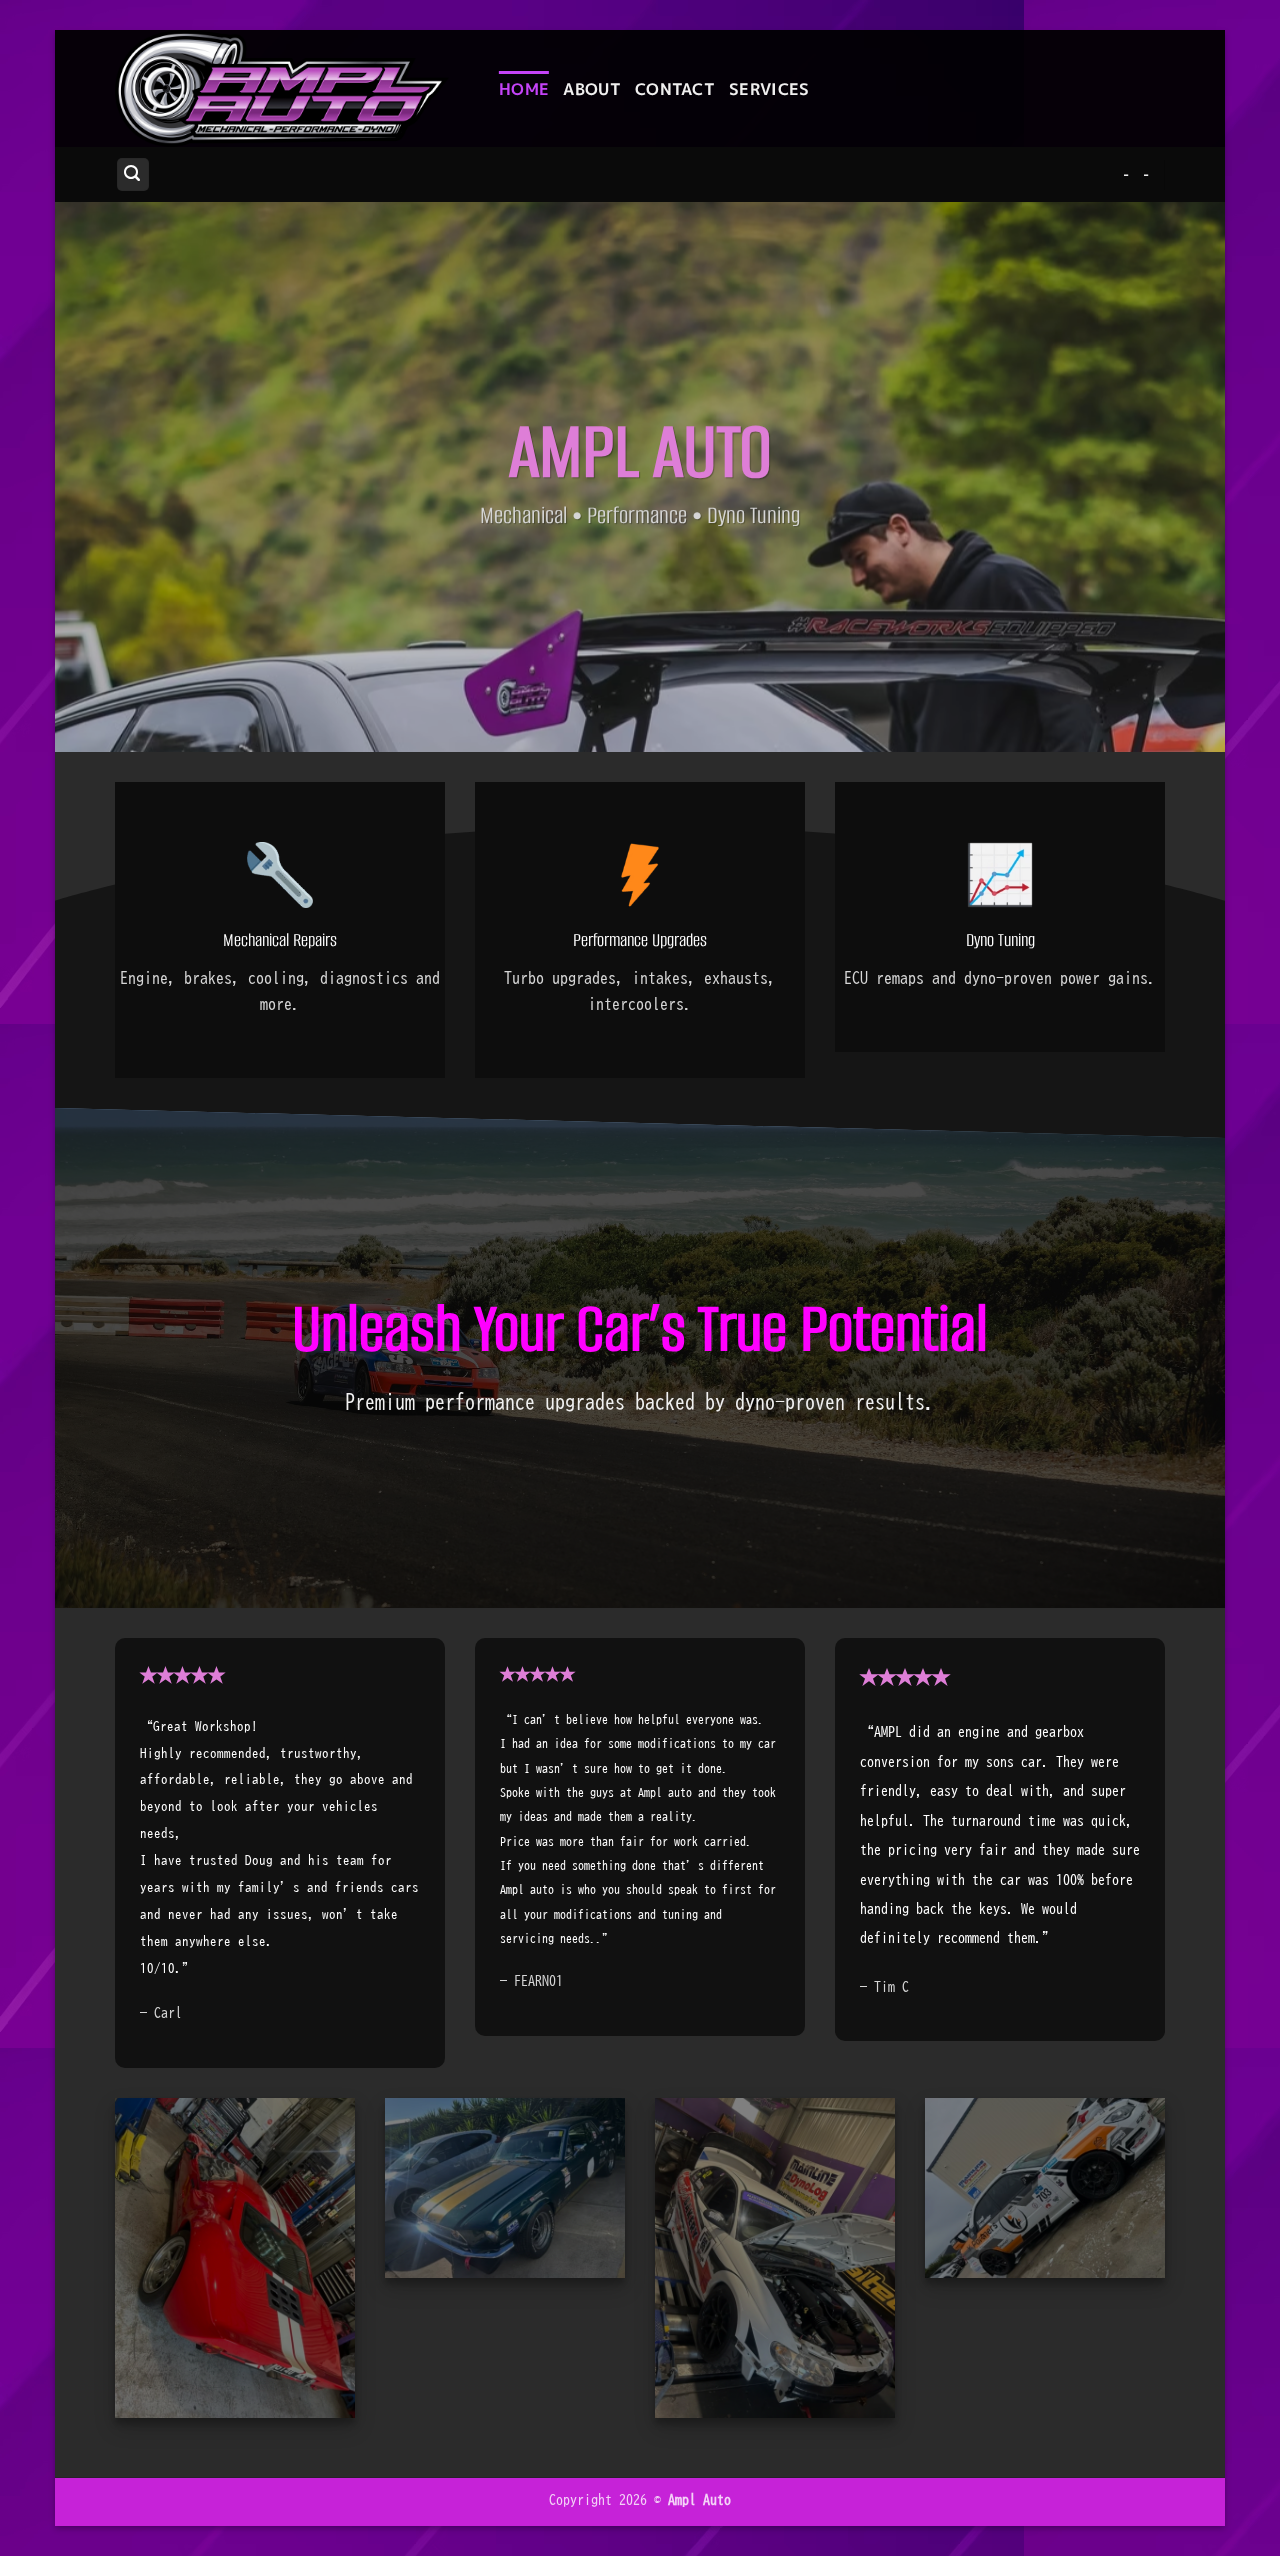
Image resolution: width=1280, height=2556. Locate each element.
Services (769, 89)
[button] (133, 174)
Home (524, 89)
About (592, 89)
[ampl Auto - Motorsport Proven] (292, 88)
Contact (675, 89)
